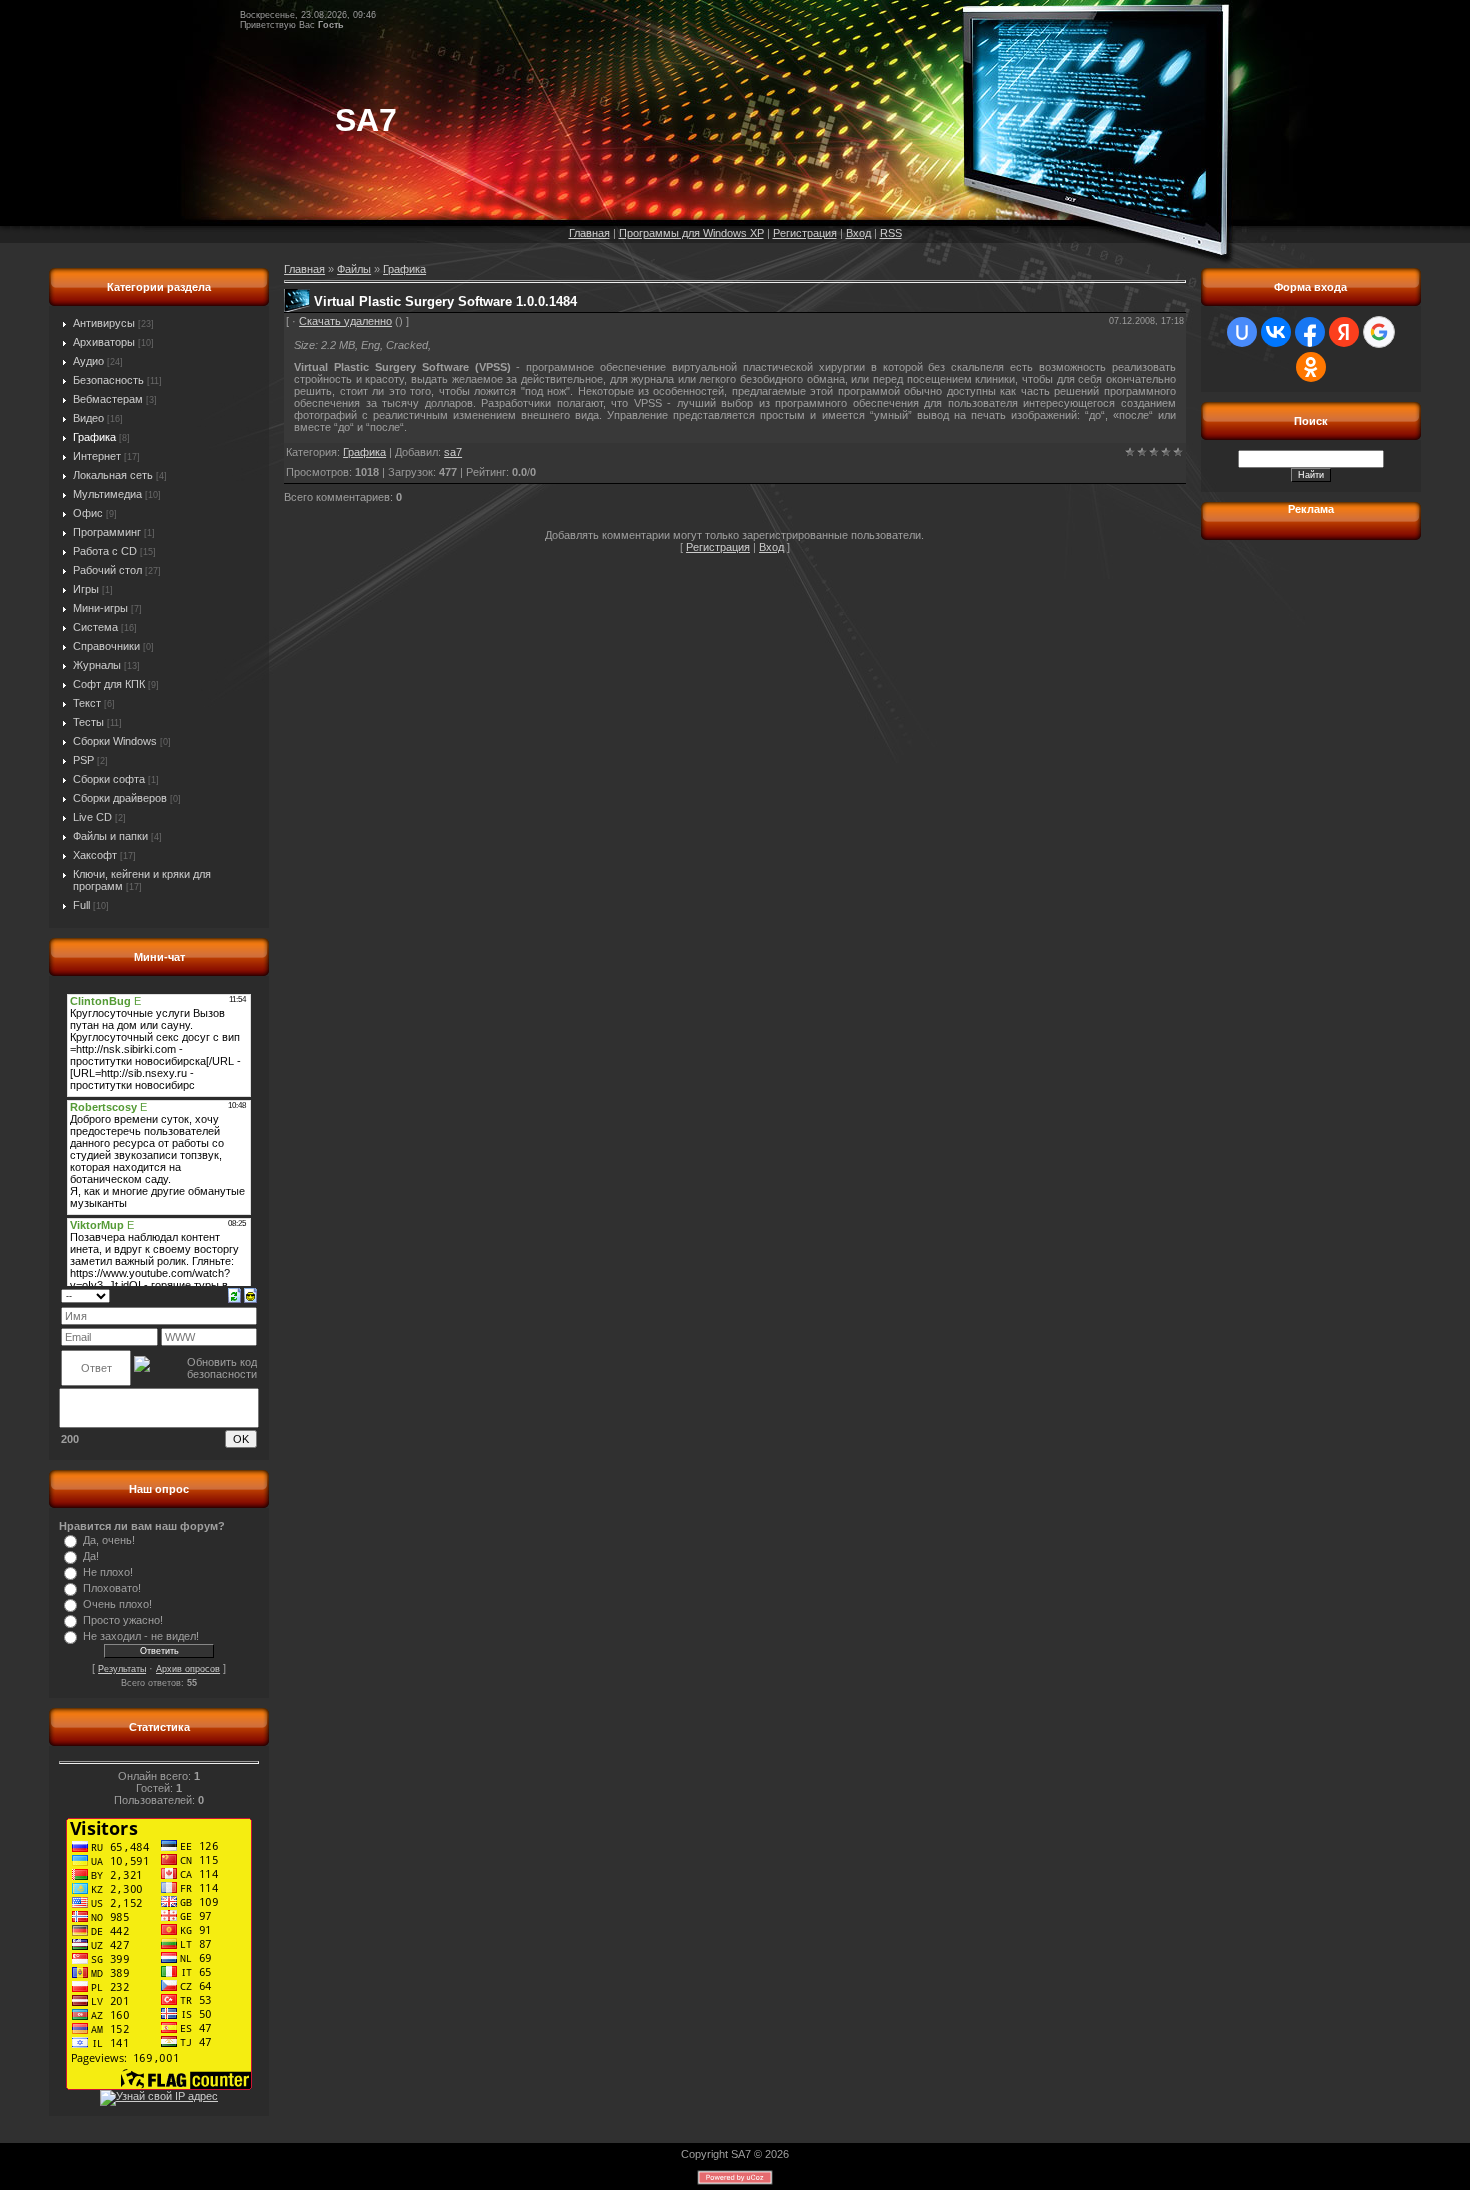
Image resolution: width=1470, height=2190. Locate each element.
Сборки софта (109, 779)
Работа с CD (105, 551)
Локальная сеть (113, 475)
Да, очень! (109, 1540)
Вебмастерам (108, 399)
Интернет (97, 456)
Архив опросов (188, 1669)
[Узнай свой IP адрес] (159, 2096)
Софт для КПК (109, 684)
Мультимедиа (107, 494)
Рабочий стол (107, 570)
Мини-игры (100, 608)
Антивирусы (104, 323)
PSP (83, 760)
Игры (86, 589)
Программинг (107, 532)
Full (81, 905)
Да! (91, 1556)
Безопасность (108, 380)
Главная (589, 233)
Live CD (92, 817)
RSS (891, 233)
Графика (94, 437)
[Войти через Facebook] (1310, 332)
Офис (88, 513)
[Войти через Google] (1379, 332)
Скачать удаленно (345, 321)
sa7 (453, 452)
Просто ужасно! (123, 1620)
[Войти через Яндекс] (1344, 332)
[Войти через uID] (1242, 332)
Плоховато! (112, 1588)
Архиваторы (104, 342)
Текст (87, 703)
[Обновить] (234, 1294)
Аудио (88, 361)
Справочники (106, 646)
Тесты (88, 722)
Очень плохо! (117, 1604)
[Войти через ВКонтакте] (1276, 332)
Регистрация (805, 233)
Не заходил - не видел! (141, 1636)
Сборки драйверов (120, 798)
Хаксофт (95, 855)
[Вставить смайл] (250, 1294)
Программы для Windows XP (691, 233)
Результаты (122, 1669)
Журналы (97, 665)
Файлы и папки (110, 836)
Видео (88, 418)
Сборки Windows (115, 741)
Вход (858, 233)
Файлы (354, 269)
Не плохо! (108, 1572)
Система (95, 627)
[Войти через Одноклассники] (1311, 367)
